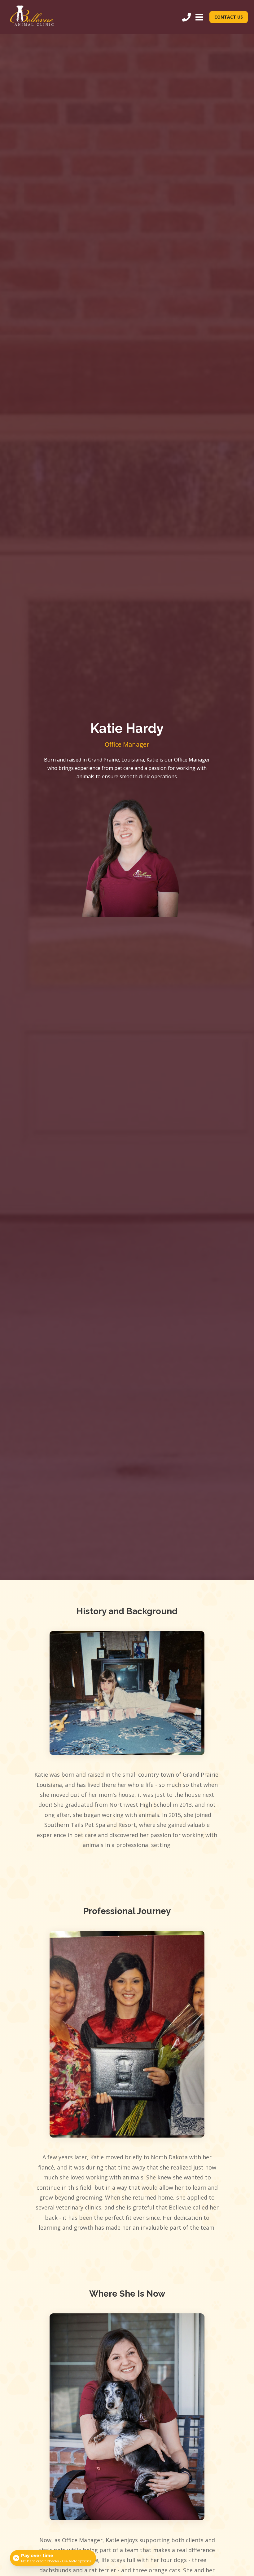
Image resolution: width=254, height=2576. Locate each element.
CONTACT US (229, 17)
